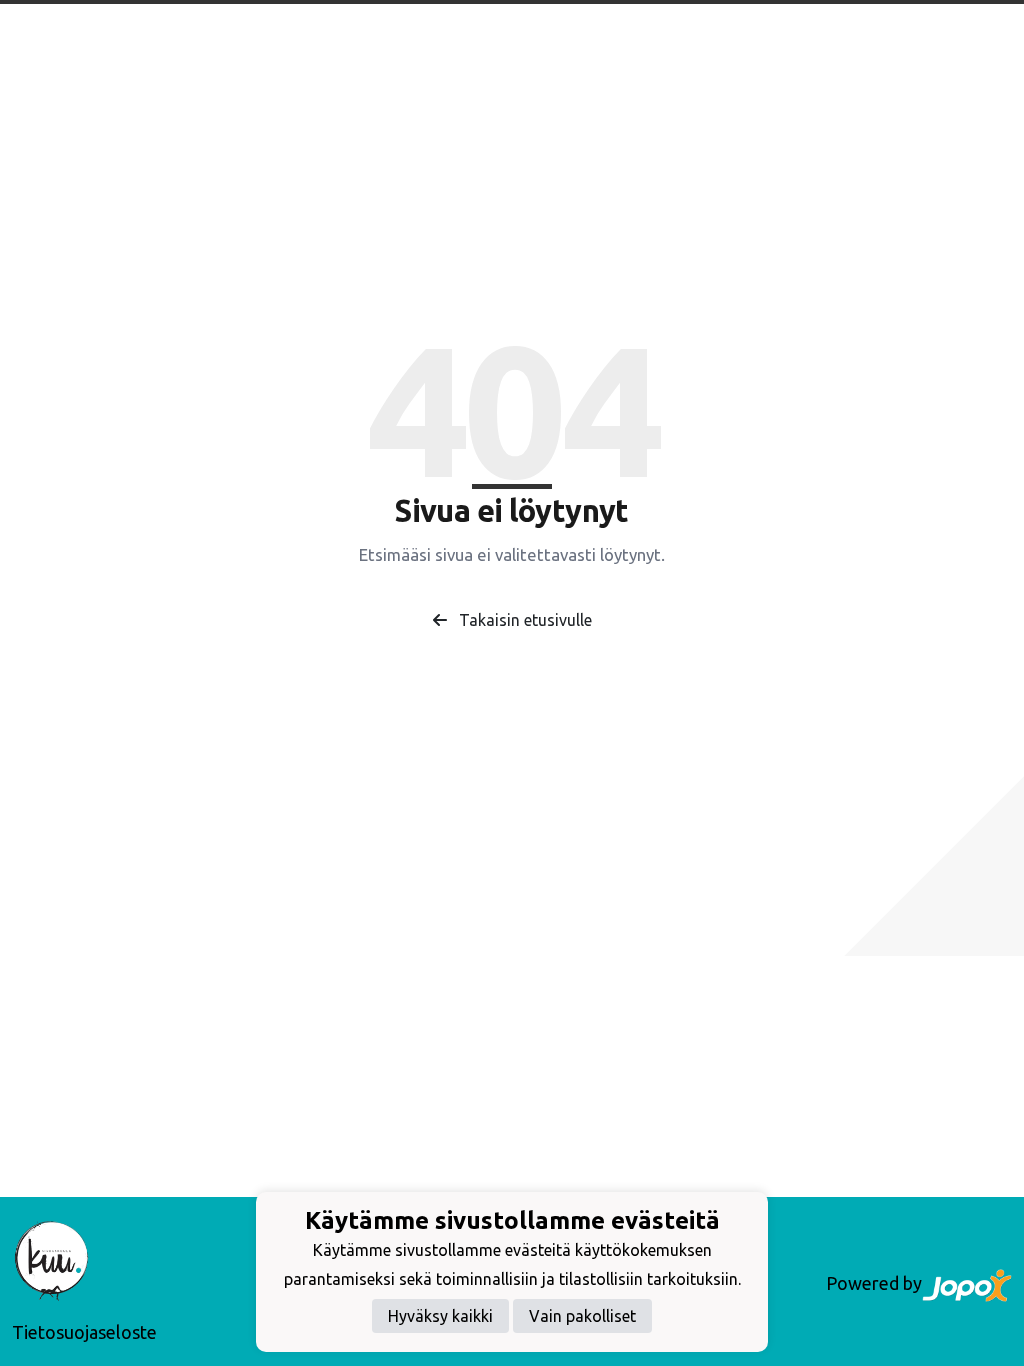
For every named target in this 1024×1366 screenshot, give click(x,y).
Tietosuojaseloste (84, 1332)
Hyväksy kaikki (440, 1316)
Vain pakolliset (582, 1316)
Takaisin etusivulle (523, 620)
